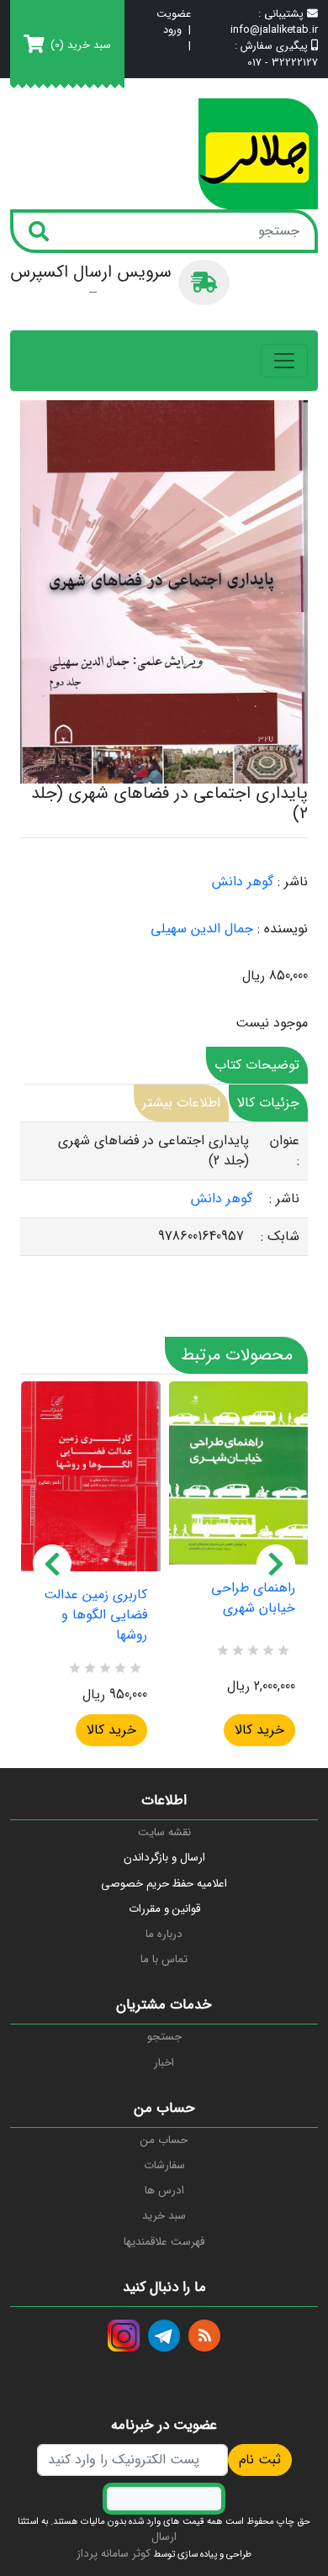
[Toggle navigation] (284, 361)
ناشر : (293, 882)
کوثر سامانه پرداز (114, 2554)
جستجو (164, 2037)
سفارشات (164, 2165)
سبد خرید (164, 2216)
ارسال (164, 2537)
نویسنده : (283, 929)
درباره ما (164, 1934)
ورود (172, 31)
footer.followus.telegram (164, 2336)
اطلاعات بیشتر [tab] (181, 1103)
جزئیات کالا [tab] (268, 1103)
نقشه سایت (164, 1832)
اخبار (164, 2063)
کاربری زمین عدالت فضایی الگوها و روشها (95, 1615)
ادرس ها (164, 2191)
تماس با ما (164, 1959)
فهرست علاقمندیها (164, 2242)
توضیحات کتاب (257, 1065)
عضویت (174, 15)
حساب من (164, 2140)
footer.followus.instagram (124, 2336)
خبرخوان (204, 2336)
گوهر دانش (243, 882)
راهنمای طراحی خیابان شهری (253, 1598)
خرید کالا (111, 1730)
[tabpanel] (164, 1189)
